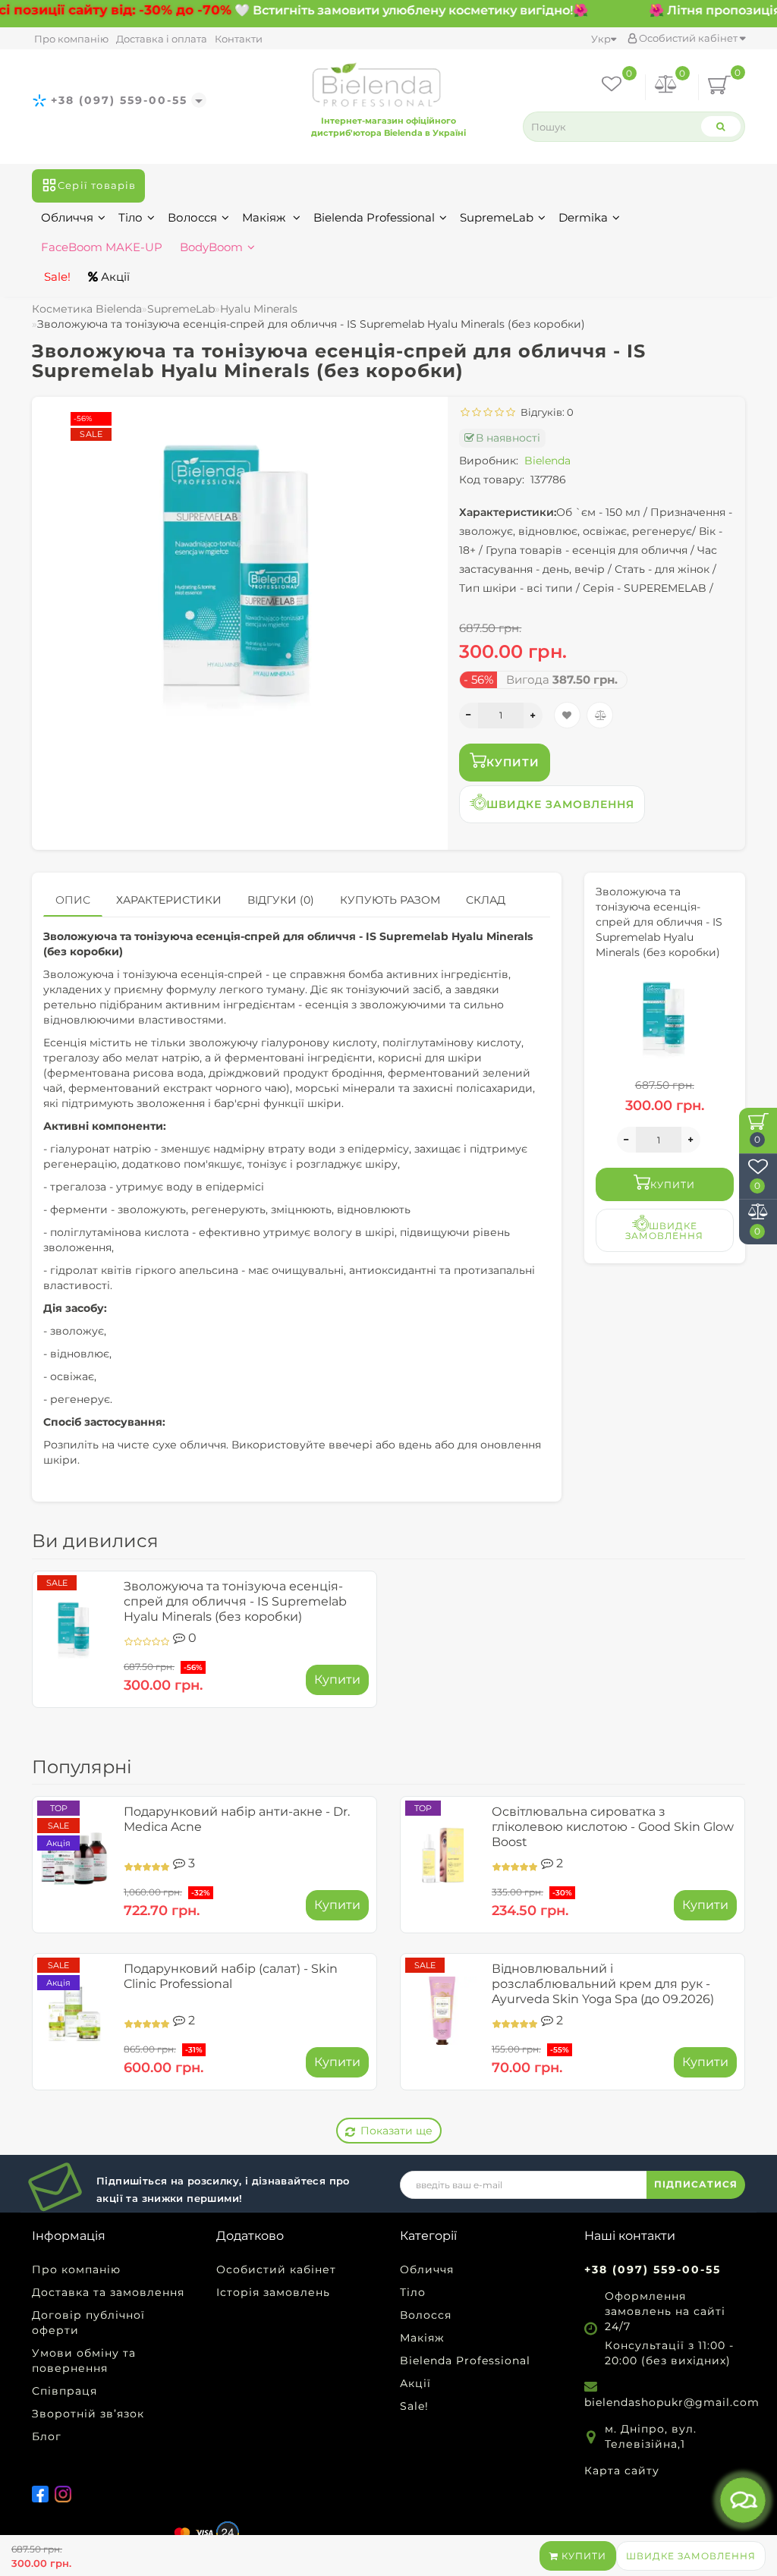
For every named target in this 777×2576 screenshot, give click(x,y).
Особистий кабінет (688, 38)
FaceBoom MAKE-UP (102, 247)
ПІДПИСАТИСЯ (696, 2184)
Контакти (239, 39)
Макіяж (265, 217)
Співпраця (64, 2391)
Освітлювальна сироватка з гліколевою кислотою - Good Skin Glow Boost (613, 1827)
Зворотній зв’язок (88, 2414)
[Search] (721, 126)
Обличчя (67, 217)
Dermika (583, 217)
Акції (114, 277)
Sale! (56, 277)
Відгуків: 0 (545, 412)
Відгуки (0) (281, 900)
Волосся (192, 217)
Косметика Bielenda (87, 309)
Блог (47, 2436)
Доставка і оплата (162, 39)
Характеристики (169, 900)
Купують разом (390, 900)
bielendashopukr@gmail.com (672, 2402)
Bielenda (547, 461)
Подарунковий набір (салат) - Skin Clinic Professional (231, 1976)
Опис (73, 900)
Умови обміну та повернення (84, 2361)
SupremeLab (497, 217)
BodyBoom (211, 247)
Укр (601, 39)
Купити (582, 2556)
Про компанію (71, 39)
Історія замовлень (273, 2292)
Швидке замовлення (691, 2556)
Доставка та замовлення (108, 2292)
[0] (666, 87)
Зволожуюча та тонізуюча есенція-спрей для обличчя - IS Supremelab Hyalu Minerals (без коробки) (235, 1601)
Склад (486, 900)
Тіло (131, 217)
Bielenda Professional (374, 217)
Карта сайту (622, 2471)
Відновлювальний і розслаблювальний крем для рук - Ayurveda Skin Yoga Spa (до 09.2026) (603, 1984)
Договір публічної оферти (88, 2323)
